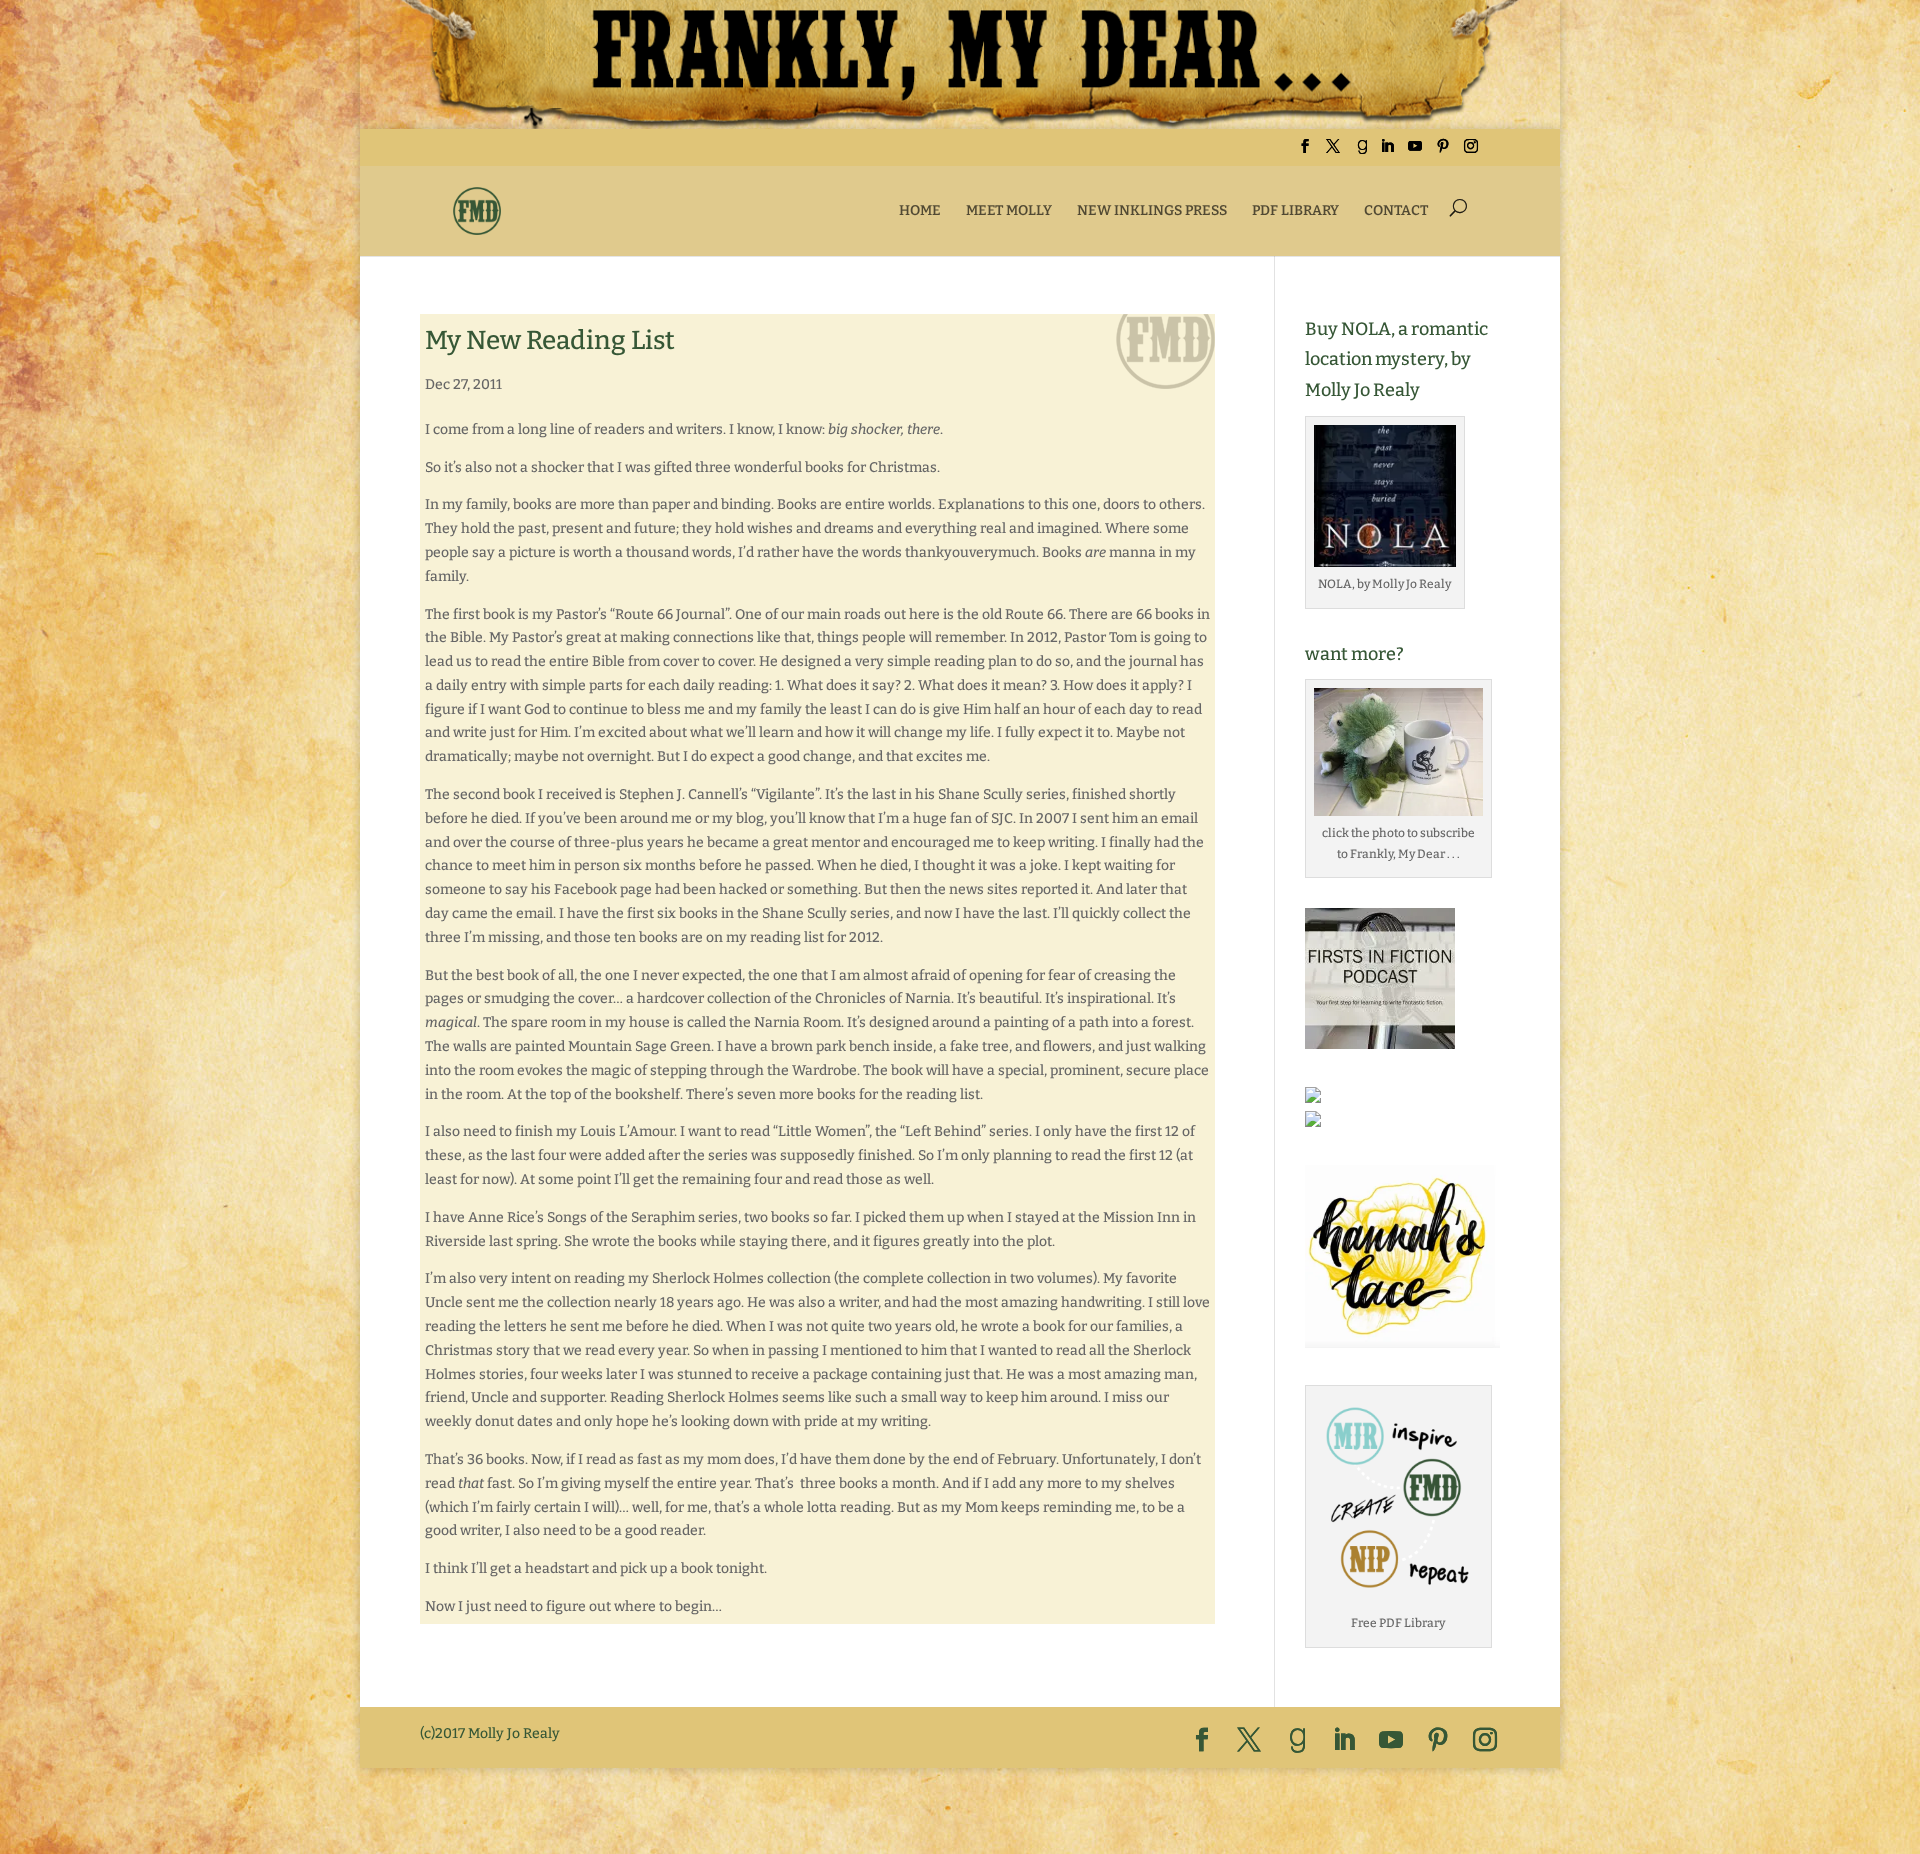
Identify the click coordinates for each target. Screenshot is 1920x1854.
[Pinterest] (1443, 152)
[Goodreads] (1362, 152)
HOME (920, 210)
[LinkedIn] (1387, 152)
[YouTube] (1415, 152)
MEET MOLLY (1009, 210)
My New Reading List (550, 340)
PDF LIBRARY (1295, 210)
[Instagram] (1471, 152)
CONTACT (1396, 210)
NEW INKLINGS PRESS (1152, 210)
